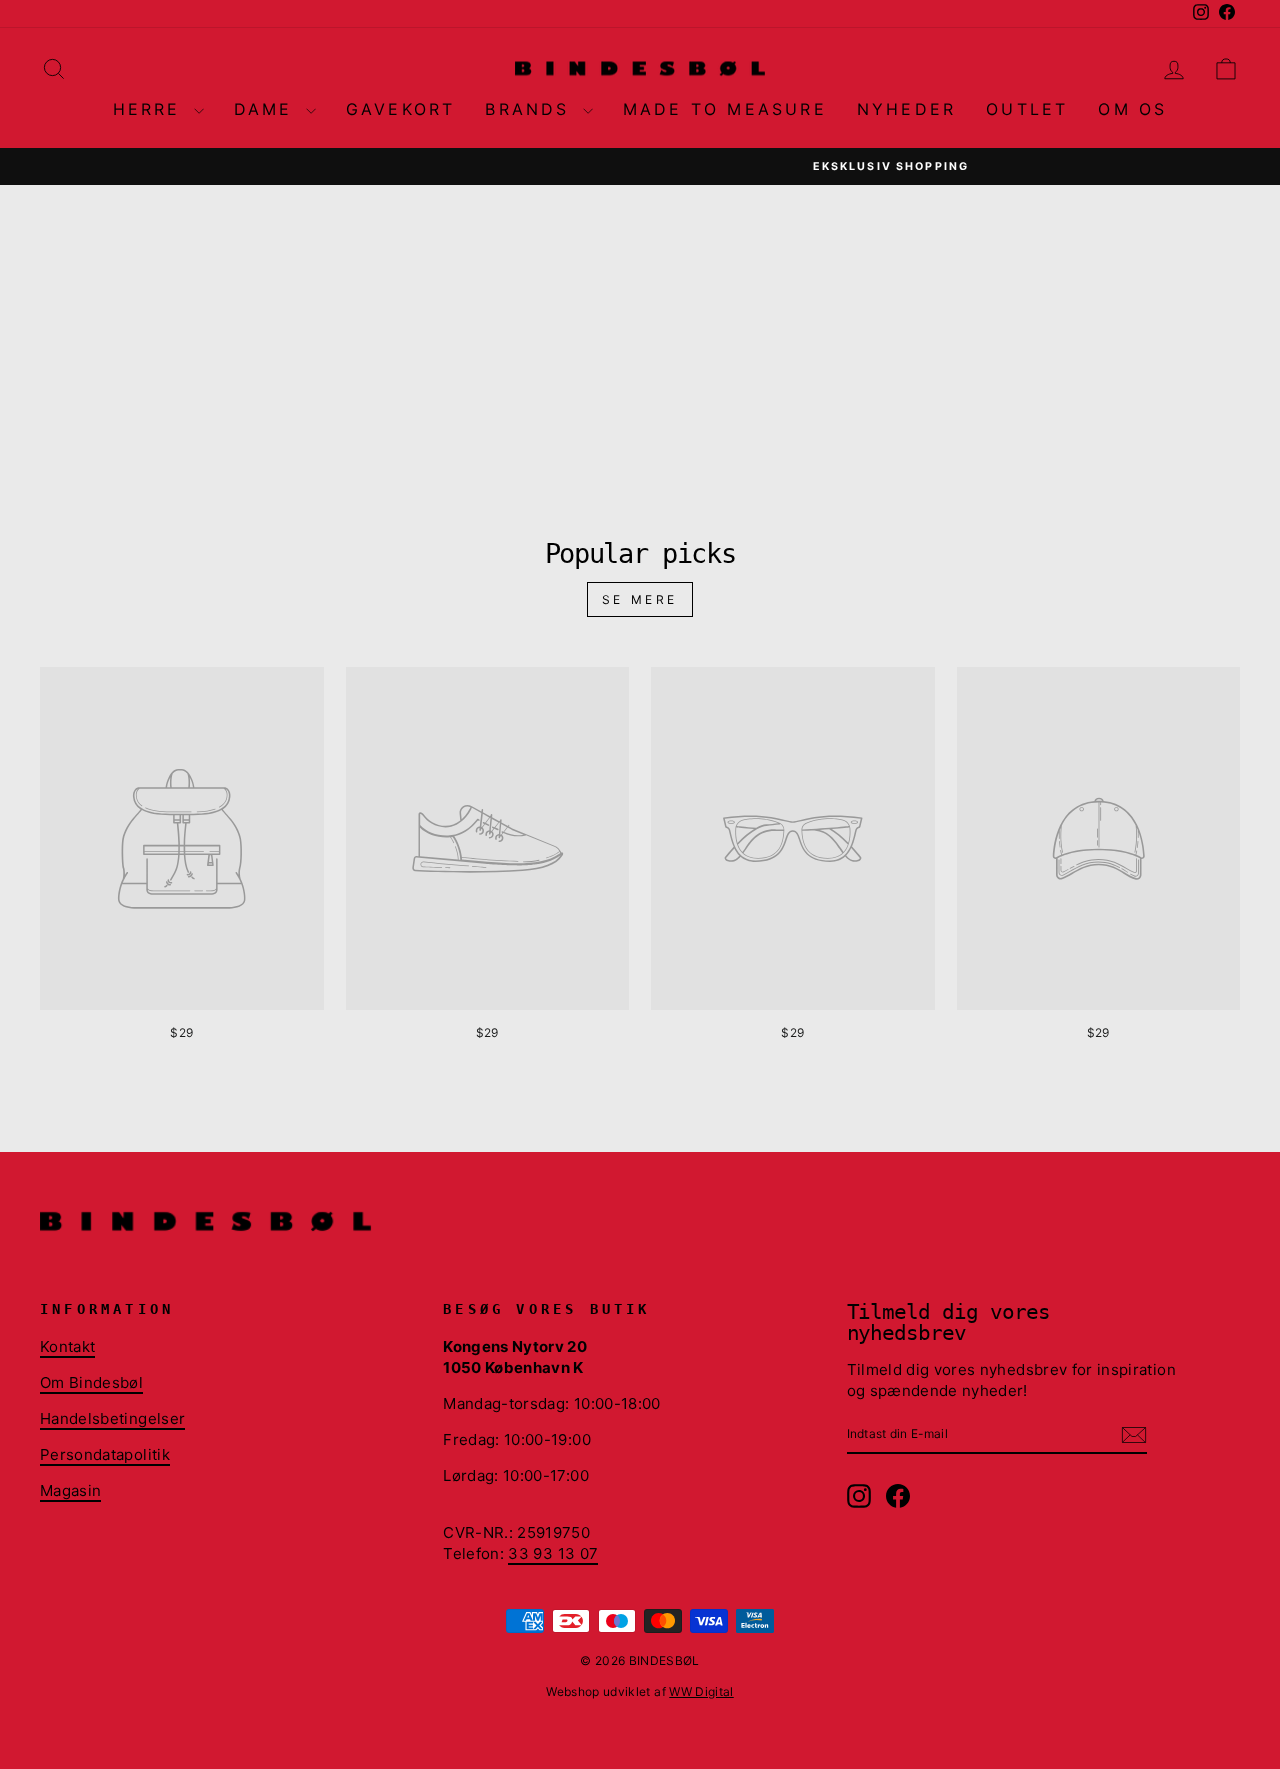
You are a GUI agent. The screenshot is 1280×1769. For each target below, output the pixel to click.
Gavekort (401, 109)
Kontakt (67, 1346)
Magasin (70, 1490)
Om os (1132, 109)
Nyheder (906, 109)
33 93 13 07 (553, 1553)
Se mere (640, 599)
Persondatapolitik (105, 1454)
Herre (151, 109)
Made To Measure (725, 109)
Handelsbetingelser (112, 1418)
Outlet (1027, 109)
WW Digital (701, 1691)
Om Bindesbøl (91, 1382)
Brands (531, 109)
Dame (267, 109)
